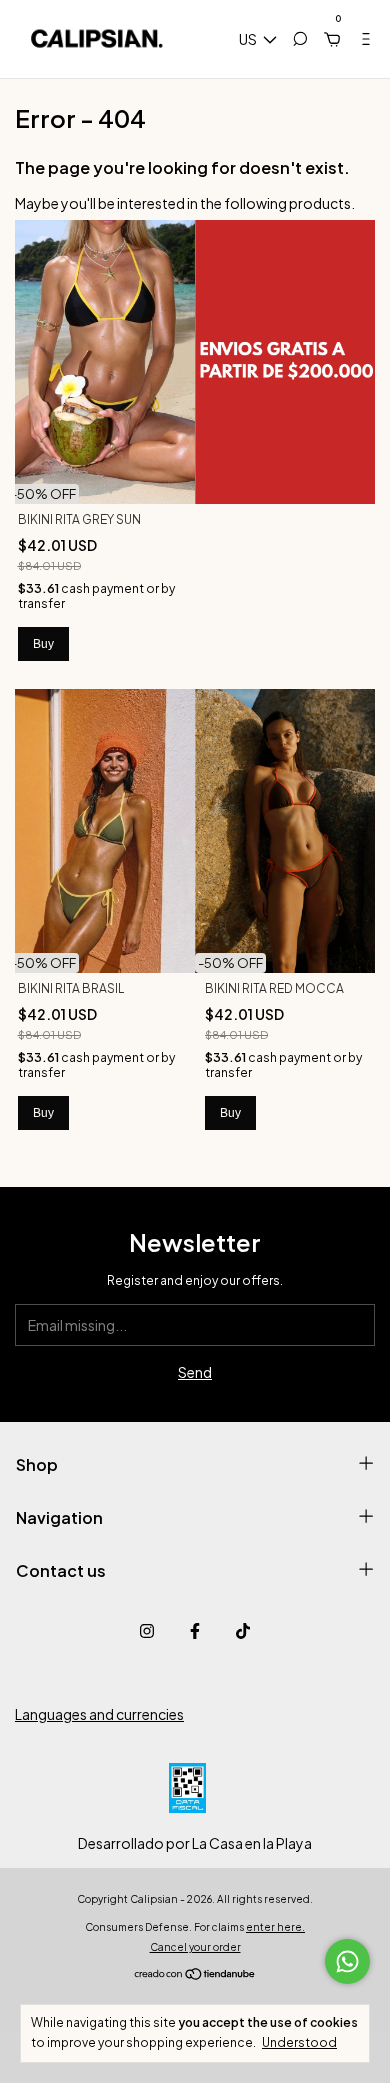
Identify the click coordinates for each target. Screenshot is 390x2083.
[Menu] (358, 39)
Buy (43, 644)
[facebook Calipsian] (195, 1631)
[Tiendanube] (195, 1975)
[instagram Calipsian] (147, 1631)
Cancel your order (195, 1947)
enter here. (275, 1927)
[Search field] (300, 39)
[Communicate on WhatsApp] (347, 1961)
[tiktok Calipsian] (243, 1631)
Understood (299, 2042)
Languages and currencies (99, 1714)
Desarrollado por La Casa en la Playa (195, 1843)
